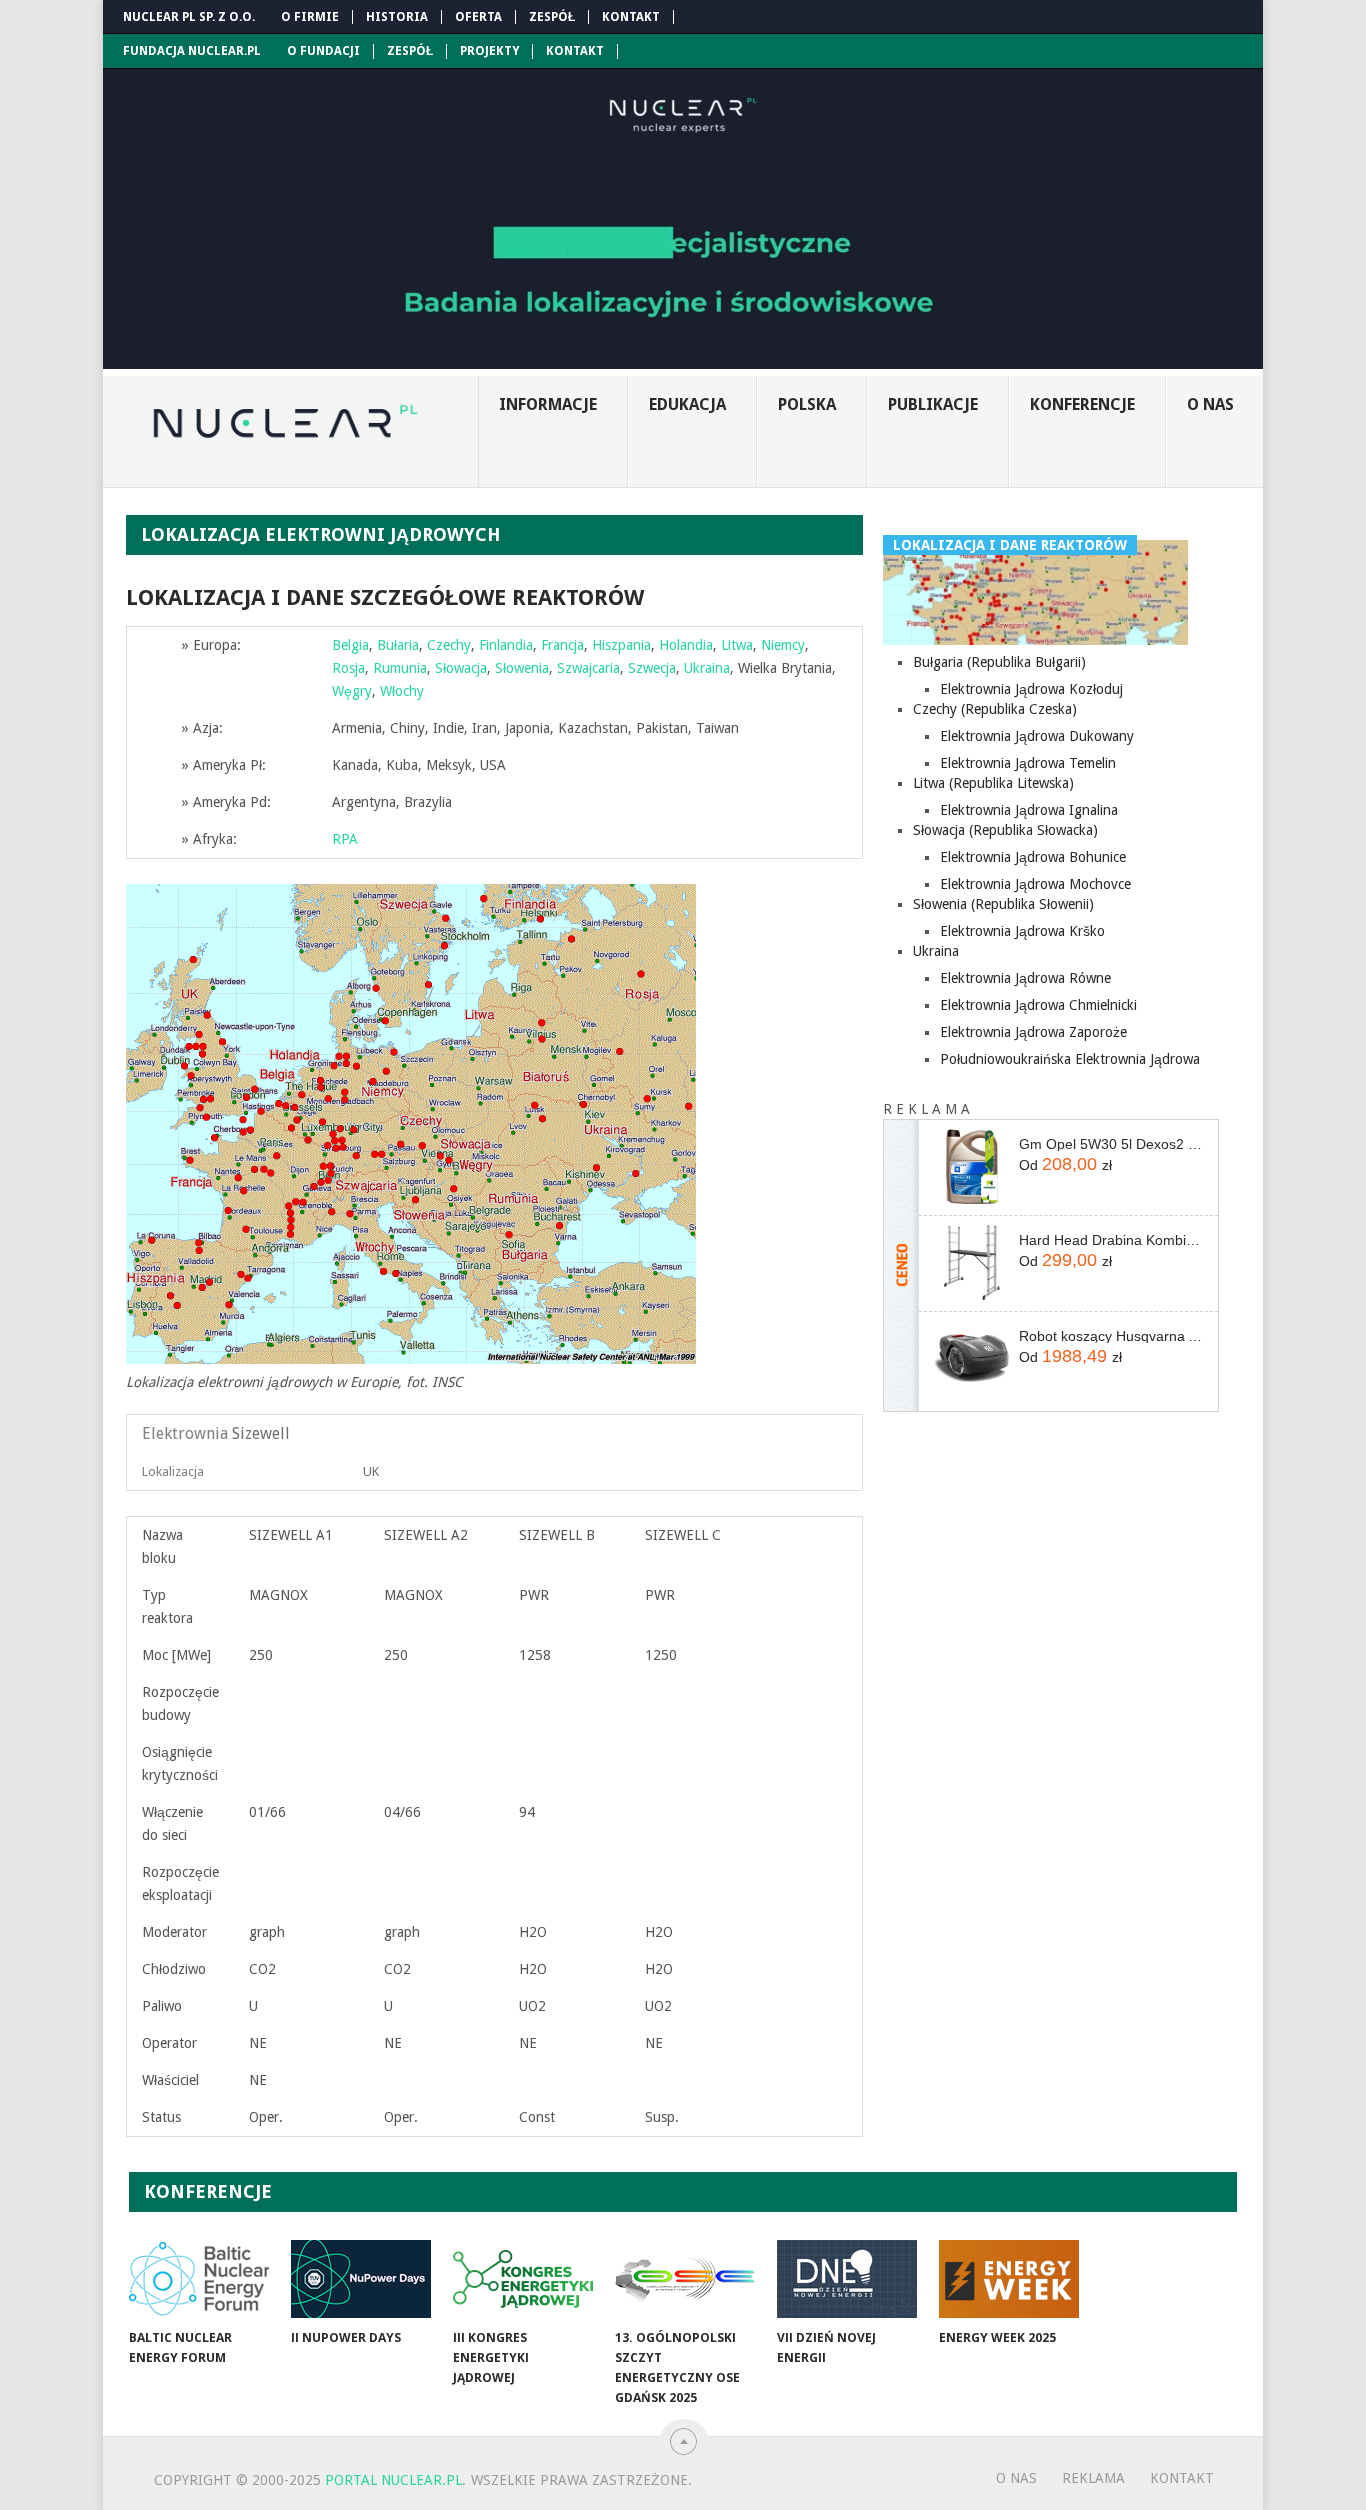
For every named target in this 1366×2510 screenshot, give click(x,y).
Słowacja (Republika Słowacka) (1005, 830)
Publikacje (933, 404)
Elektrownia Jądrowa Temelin (1028, 763)
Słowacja (461, 668)
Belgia (350, 645)
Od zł (1065, 1164)
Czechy (449, 645)
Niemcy (783, 645)
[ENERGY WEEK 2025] (1009, 2279)
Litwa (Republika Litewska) (993, 783)
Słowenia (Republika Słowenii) (1003, 904)
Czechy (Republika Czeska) (995, 709)
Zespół (552, 17)
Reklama (1093, 2478)
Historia (397, 17)
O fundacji (323, 51)
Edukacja (687, 404)
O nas (1210, 404)
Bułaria (398, 645)
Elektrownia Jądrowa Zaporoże (1033, 1032)
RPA (345, 839)
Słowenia (522, 668)
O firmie (310, 17)
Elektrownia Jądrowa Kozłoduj (1031, 689)
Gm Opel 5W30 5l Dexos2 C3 (1111, 1144)
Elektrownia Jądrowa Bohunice (1033, 857)
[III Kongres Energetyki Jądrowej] (523, 2279)
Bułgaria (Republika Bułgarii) (999, 662)
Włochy (402, 691)
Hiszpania (621, 645)
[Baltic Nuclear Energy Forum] (199, 2279)
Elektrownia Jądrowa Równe (1025, 978)
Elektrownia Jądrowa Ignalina (1029, 810)
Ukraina (707, 668)
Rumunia (400, 668)
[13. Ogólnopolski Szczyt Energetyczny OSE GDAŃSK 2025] (685, 2279)
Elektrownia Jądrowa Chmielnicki (1038, 1005)
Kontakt (631, 17)
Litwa (737, 645)
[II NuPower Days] (361, 2279)
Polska (807, 404)
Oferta (478, 17)
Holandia (686, 645)
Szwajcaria (588, 668)
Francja (562, 645)
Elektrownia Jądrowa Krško (1022, 931)
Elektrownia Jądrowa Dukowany (1037, 736)
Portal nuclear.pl (393, 2480)
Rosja (348, 668)
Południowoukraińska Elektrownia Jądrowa (1070, 1059)
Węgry (352, 691)
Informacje (548, 404)
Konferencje (1082, 404)
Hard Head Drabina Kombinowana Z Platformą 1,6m (1111, 1240)
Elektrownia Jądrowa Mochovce (1035, 884)
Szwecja (652, 668)
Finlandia (506, 645)
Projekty (489, 51)
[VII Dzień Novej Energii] (847, 2279)
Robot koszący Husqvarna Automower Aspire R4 (1111, 1336)
